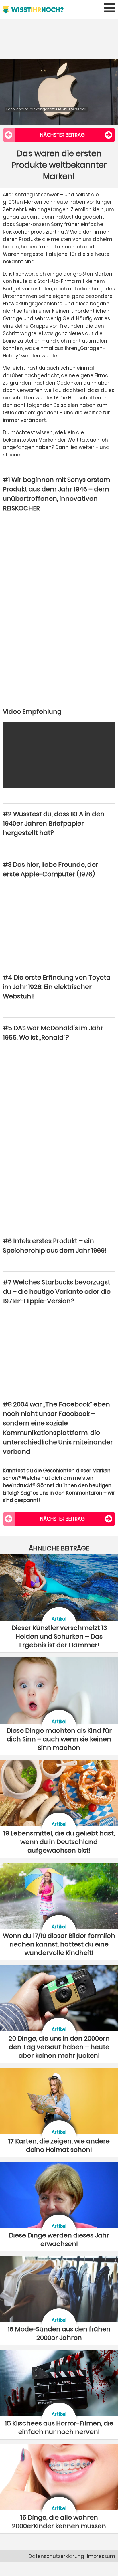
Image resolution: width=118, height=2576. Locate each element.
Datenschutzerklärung (56, 2556)
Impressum (101, 2556)
